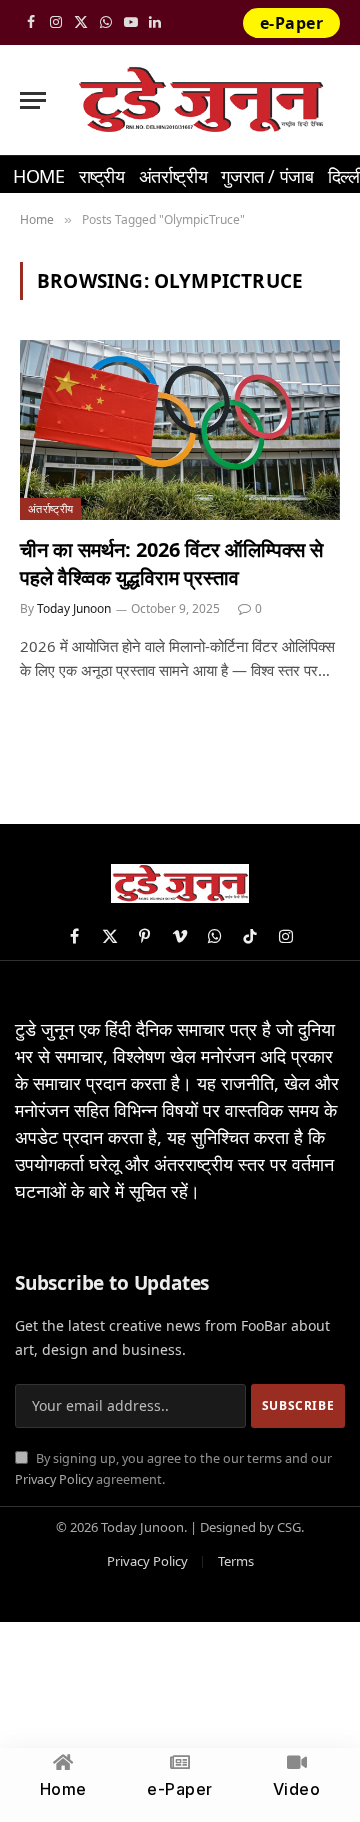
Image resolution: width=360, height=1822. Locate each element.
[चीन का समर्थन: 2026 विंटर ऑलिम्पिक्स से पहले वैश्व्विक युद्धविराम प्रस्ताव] (180, 430)
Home (39, 176)
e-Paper (291, 23)
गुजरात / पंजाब (267, 176)
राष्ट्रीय (102, 176)
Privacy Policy (54, 1479)
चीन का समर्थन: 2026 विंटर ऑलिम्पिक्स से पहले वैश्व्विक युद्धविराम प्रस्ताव (171, 563)
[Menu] (33, 100)
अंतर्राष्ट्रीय (173, 176)
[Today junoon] (200, 100)
